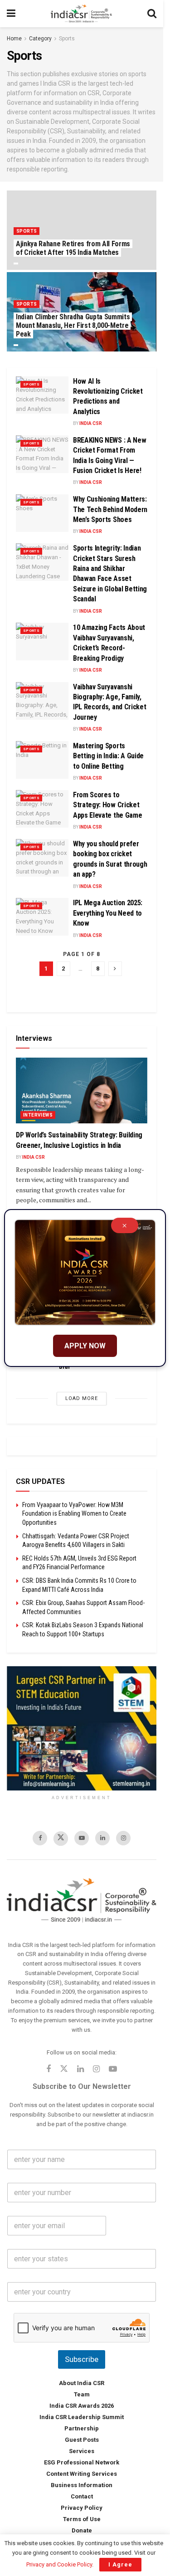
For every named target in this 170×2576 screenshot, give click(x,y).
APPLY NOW (85, 1346)
